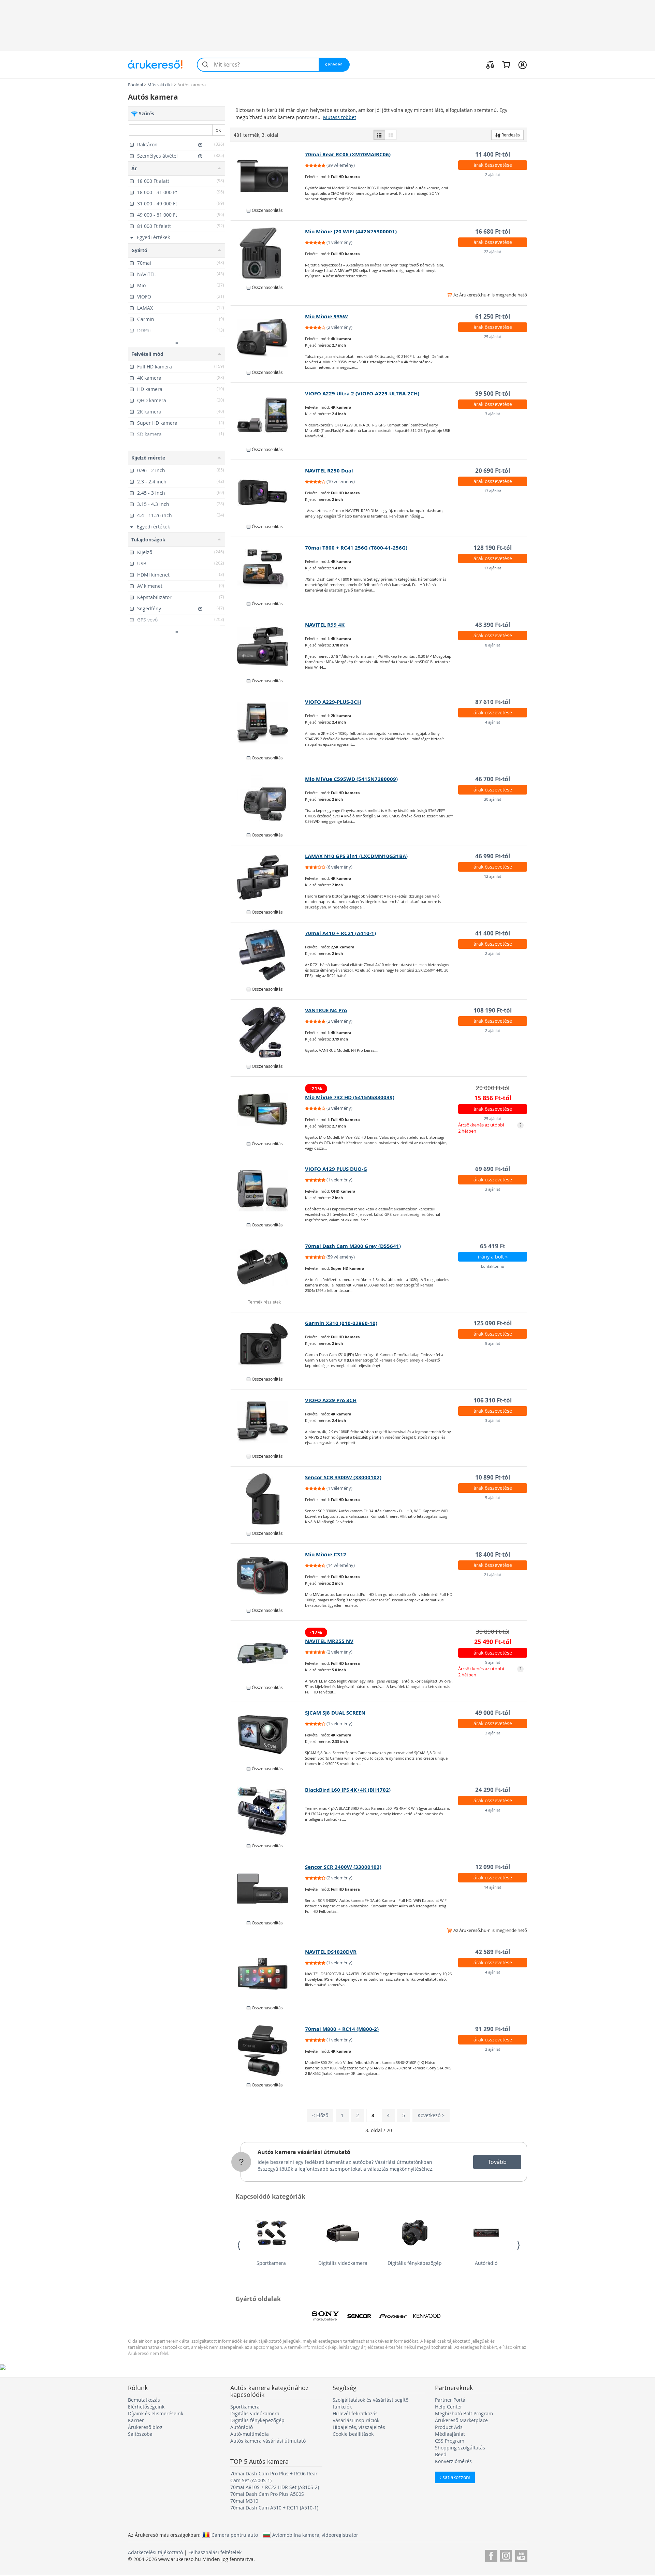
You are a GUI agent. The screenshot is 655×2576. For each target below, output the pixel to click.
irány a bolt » (493, 1257)
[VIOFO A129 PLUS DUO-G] (268, 1191)
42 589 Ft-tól (493, 1952)
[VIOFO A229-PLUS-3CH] (268, 724)
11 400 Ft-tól (493, 154)
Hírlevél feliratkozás (355, 2413)
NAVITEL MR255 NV (329, 1641)
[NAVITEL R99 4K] (268, 646)
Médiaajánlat (450, 2434)
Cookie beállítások (353, 2434)
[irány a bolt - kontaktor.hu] (268, 1268)
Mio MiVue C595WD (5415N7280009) (351, 779)
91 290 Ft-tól (493, 2029)
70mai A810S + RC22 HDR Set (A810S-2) (275, 2487)
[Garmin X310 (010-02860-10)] (268, 1345)
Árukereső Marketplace (461, 2420)
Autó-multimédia (250, 2434)
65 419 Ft (493, 1246)
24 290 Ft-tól (493, 1790)
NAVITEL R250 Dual (329, 471)
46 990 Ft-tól (493, 856)
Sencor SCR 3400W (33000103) (343, 1867)
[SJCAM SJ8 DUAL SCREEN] (268, 1734)
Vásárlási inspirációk (356, 2420)
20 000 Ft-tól (493, 1088)
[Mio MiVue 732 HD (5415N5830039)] (268, 1109)
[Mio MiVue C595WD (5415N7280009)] (268, 801)
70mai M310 (244, 2501)
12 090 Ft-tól (493, 1867)
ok (218, 130)
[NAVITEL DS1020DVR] (268, 1974)
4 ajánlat (493, 722)
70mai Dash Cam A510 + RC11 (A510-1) (274, 2508)
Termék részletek (264, 1302)
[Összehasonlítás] (490, 64)
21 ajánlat (493, 1575)
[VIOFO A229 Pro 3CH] (268, 1422)
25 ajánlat (493, 337)
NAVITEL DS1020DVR (331, 1952)
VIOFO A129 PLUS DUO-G (336, 1169)
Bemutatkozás (144, 2400)
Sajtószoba (140, 2434)
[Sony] (325, 2316)
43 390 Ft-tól (493, 625)
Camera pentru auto (235, 2535)
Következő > (431, 2115)
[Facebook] (491, 2555)
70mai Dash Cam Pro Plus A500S (267, 2494)
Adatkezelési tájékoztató (155, 2552)
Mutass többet (340, 117)
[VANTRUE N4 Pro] (268, 1032)
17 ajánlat (493, 491)
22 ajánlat (493, 252)
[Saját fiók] (522, 64)
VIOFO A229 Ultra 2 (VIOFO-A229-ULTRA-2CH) (362, 394)
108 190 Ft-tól (493, 1010)
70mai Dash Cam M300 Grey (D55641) (353, 1246)
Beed (441, 2454)
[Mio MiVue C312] (268, 1576)
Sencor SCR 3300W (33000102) (343, 1477)
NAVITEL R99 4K (325, 625)
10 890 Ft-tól (493, 1477)
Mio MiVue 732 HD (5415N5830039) (350, 1097)
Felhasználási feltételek (215, 2552)
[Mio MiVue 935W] (268, 338)
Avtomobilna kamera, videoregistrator (315, 2535)
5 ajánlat (493, 1497)
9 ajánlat (493, 1343)
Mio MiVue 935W (326, 316)
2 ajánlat (493, 174)
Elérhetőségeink (146, 2407)
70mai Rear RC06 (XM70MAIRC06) (348, 154)
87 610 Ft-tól (493, 702)
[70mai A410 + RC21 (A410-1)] (268, 955)
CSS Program (450, 2441)
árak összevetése (493, 165)
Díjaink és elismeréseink (156, 2413)
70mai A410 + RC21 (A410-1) (340, 933)
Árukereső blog (145, 2427)
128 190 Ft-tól (493, 548)
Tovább (497, 2162)
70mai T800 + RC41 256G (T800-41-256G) (356, 548)
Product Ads (449, 2427)
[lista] (379, 135)
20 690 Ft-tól (493, 471)
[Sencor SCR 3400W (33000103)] (268, 1889)
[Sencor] (359, 2316)
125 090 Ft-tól (493, 1323)
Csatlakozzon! (455, 2477)
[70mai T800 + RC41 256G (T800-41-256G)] (268, 569)
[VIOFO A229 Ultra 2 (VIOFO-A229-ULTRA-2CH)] (268, 415)
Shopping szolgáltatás (460, 2448)
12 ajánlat (493, 876)
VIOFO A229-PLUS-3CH (333, 702)
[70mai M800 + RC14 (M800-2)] (268, 2051)
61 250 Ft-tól (493, 316)
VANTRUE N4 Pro (326, 1010)
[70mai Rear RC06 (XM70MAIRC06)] (268, 176)
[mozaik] (391, 135)
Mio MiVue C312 (326, 1554)
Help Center (449, 2407)
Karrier (136, 2420)
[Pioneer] (393, 2316)
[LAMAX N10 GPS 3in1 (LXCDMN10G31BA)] (268, 878)
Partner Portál (451, 2400)
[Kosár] (506, 64)
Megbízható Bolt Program (464, 2413)
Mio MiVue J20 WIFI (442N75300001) (351, 231)
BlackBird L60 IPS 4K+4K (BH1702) (348, 1790)
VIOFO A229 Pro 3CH (331, 1400)
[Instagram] (506, 2555)
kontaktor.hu (493, 1266)
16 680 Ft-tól (493, 231)
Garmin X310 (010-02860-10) (341, 1323)
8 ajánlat (493, 645)
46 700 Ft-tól (493, 779)
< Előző (320, 2115)
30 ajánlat (493, 799)
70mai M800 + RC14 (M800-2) (342, 2029)
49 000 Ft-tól (493, 1713)
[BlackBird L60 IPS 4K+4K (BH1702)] (268, 1811)
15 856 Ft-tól (493, 1098)
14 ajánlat (493, 1887)
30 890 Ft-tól (493, 1632)
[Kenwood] (427, 2316)
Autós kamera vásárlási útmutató (304, 2152)
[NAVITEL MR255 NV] (268, 1653)
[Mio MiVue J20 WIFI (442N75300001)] (268, 253)
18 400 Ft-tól (493, 1554)
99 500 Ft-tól (493, 394)
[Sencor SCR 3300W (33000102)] (268, 1499)
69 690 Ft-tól (493, 1169)
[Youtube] (521, 2555)
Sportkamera (271, 2263)
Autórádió (486, 2263)
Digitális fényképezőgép (415, 2263)
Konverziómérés (453, 2461)
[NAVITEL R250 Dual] (268, 492)
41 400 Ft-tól (493, 933)
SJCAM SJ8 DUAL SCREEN (335, 1713)
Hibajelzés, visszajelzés (359, 2427)
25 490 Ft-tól (493, 1642)
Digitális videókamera (343, 2263)
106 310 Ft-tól (493, 1400)
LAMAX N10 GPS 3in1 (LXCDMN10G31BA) (356, 856)
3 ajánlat (493, 414)
